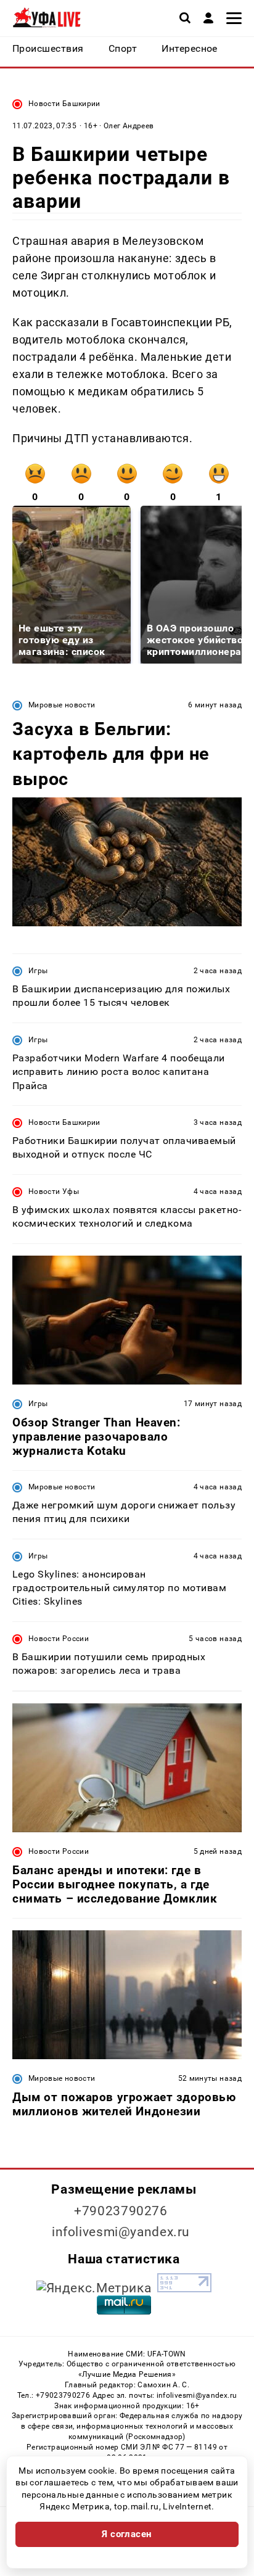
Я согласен (127, 2534)
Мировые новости (62, 705)
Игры (38, 971)
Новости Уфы (54, 1191)
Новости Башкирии (64, 104)
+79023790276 (121, 2211)
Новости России (59, 1639)
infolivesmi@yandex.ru (121, 2232)
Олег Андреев (129, 126)
